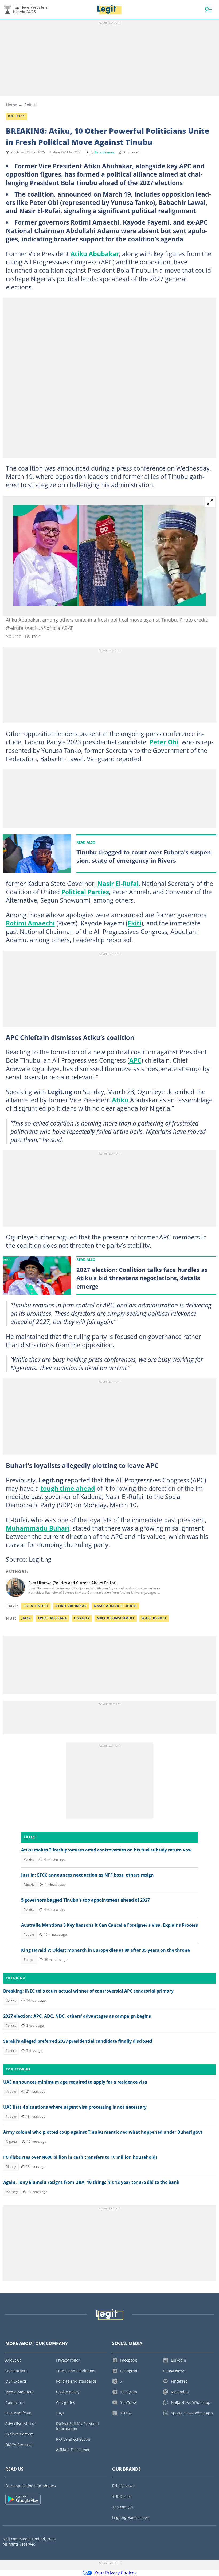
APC (135, 1060)
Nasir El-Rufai (118, 884)
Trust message (52, 1618)
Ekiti (134, 923)
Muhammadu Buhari (38, 1528)
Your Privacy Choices (116, 2573)
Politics (31, 105)
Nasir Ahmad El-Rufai (115, 1606)
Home (11, 105)
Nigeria (29, 1884)
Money (11, 2167)
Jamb (26, 1618)
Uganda (82, 1618)
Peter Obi (164, 742)
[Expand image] (210, 502)
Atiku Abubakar (95, 254)
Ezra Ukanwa (105, 152)
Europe (29, 1960)
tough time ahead (68, 1488)
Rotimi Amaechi (30, 923)
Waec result (154, 1618)
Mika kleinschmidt (116, 1618)
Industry (12, 2192)
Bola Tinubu (36, 1606)
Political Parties (85, 892)
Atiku (121, 1100)
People (29, 1935)
